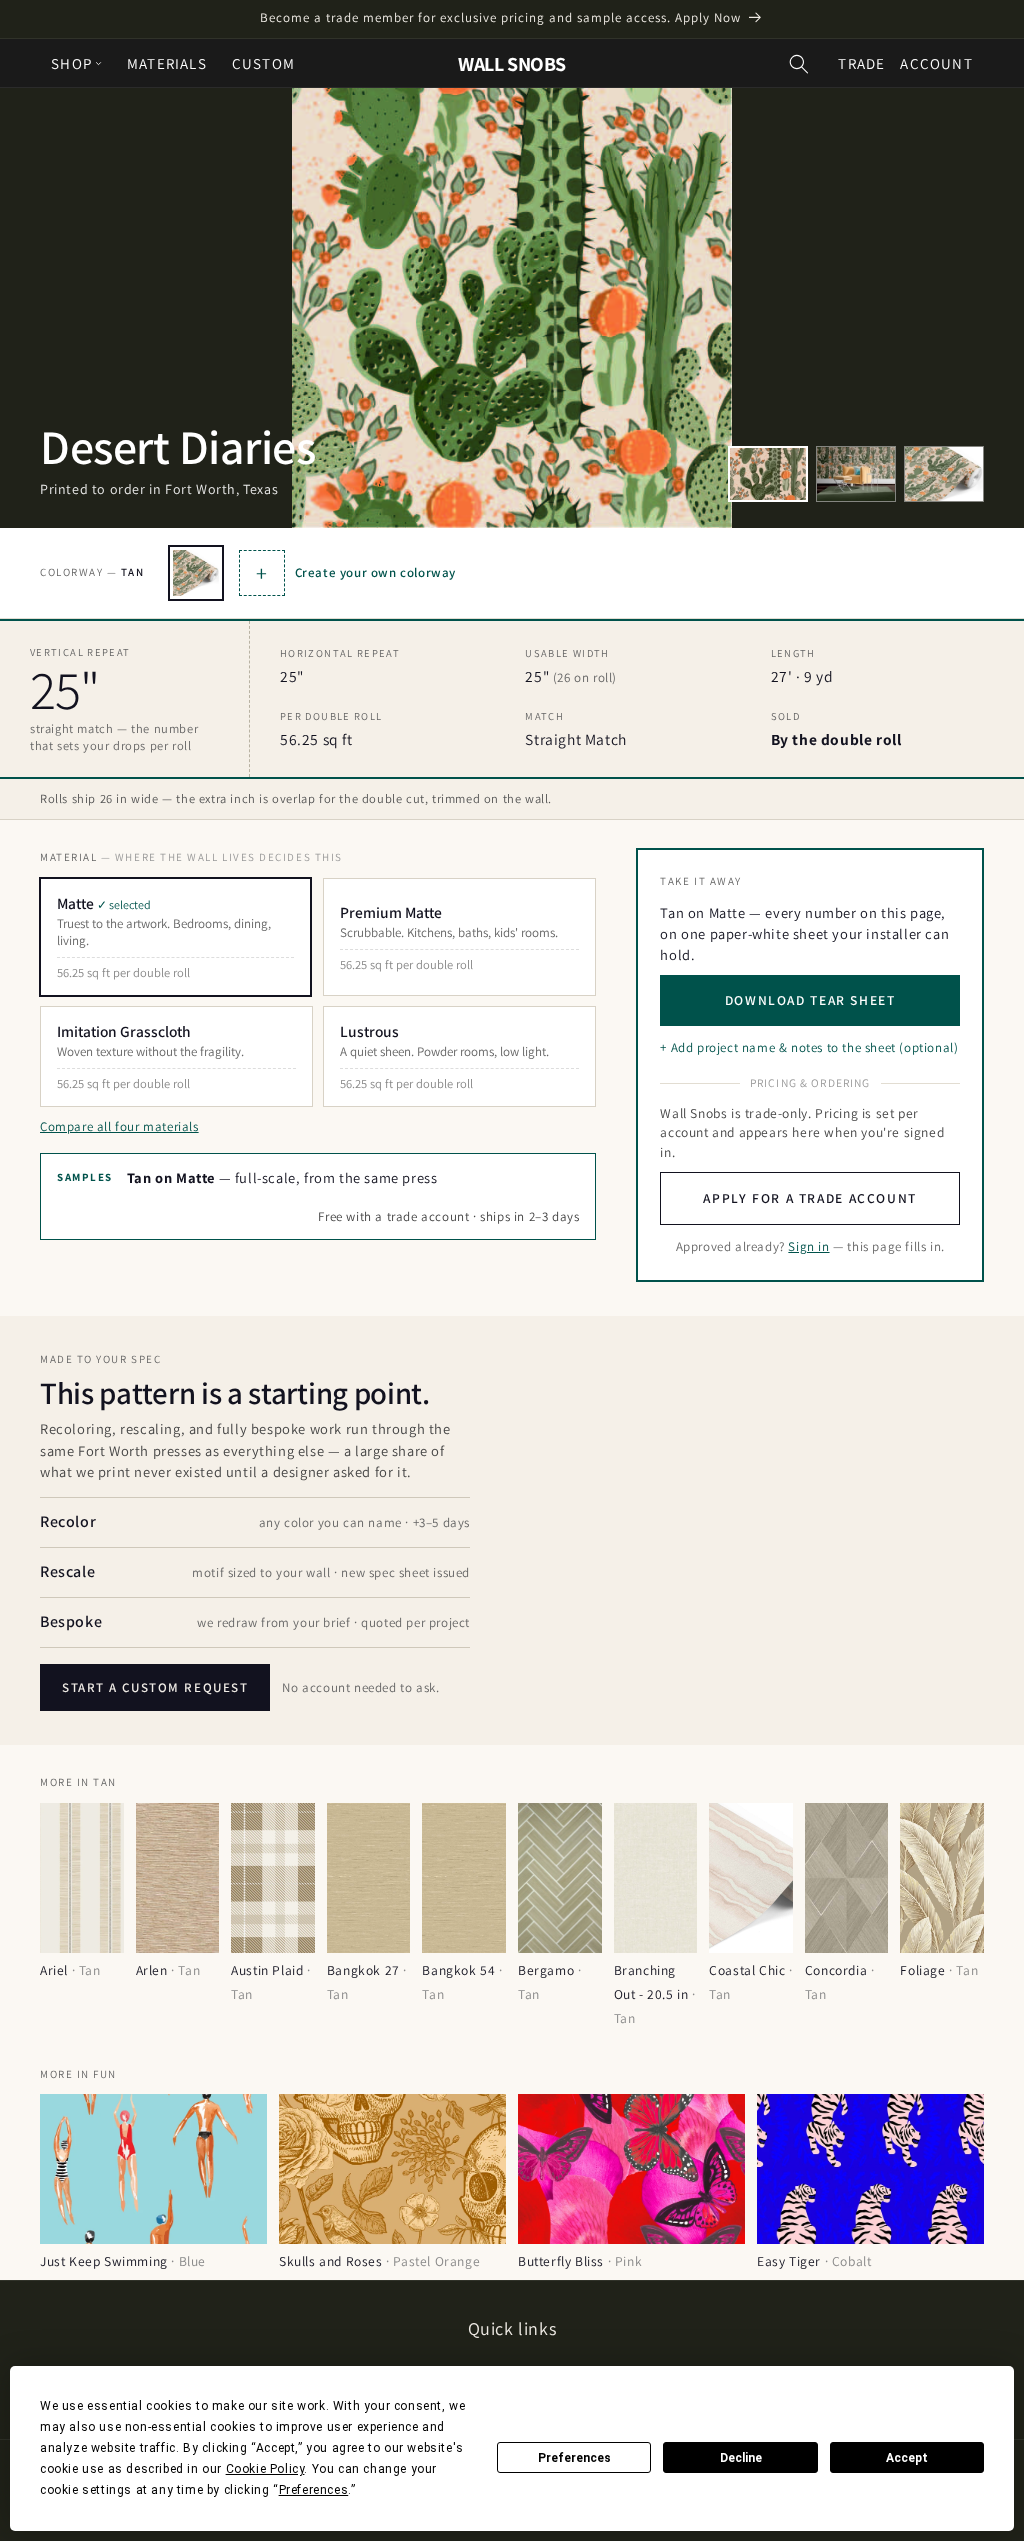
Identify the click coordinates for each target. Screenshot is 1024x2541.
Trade (861, 63)
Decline (741, 2458)
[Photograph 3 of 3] (944, 474)
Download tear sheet (810, 1000)
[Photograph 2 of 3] (856, 474)
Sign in (808, 1246)
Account (936, 63)
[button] (798, 63)
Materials (167, 63)
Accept (907, 2458)
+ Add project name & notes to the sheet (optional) (809, 1047)
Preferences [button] (314, 2490)
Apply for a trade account (810, 1198)
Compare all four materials (119, 1126)
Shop (71, 63)
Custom (263, 63)
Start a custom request (155, 1687)
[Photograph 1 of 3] (768, 474)
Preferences (574, 2458)
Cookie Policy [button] (265, 2469)
